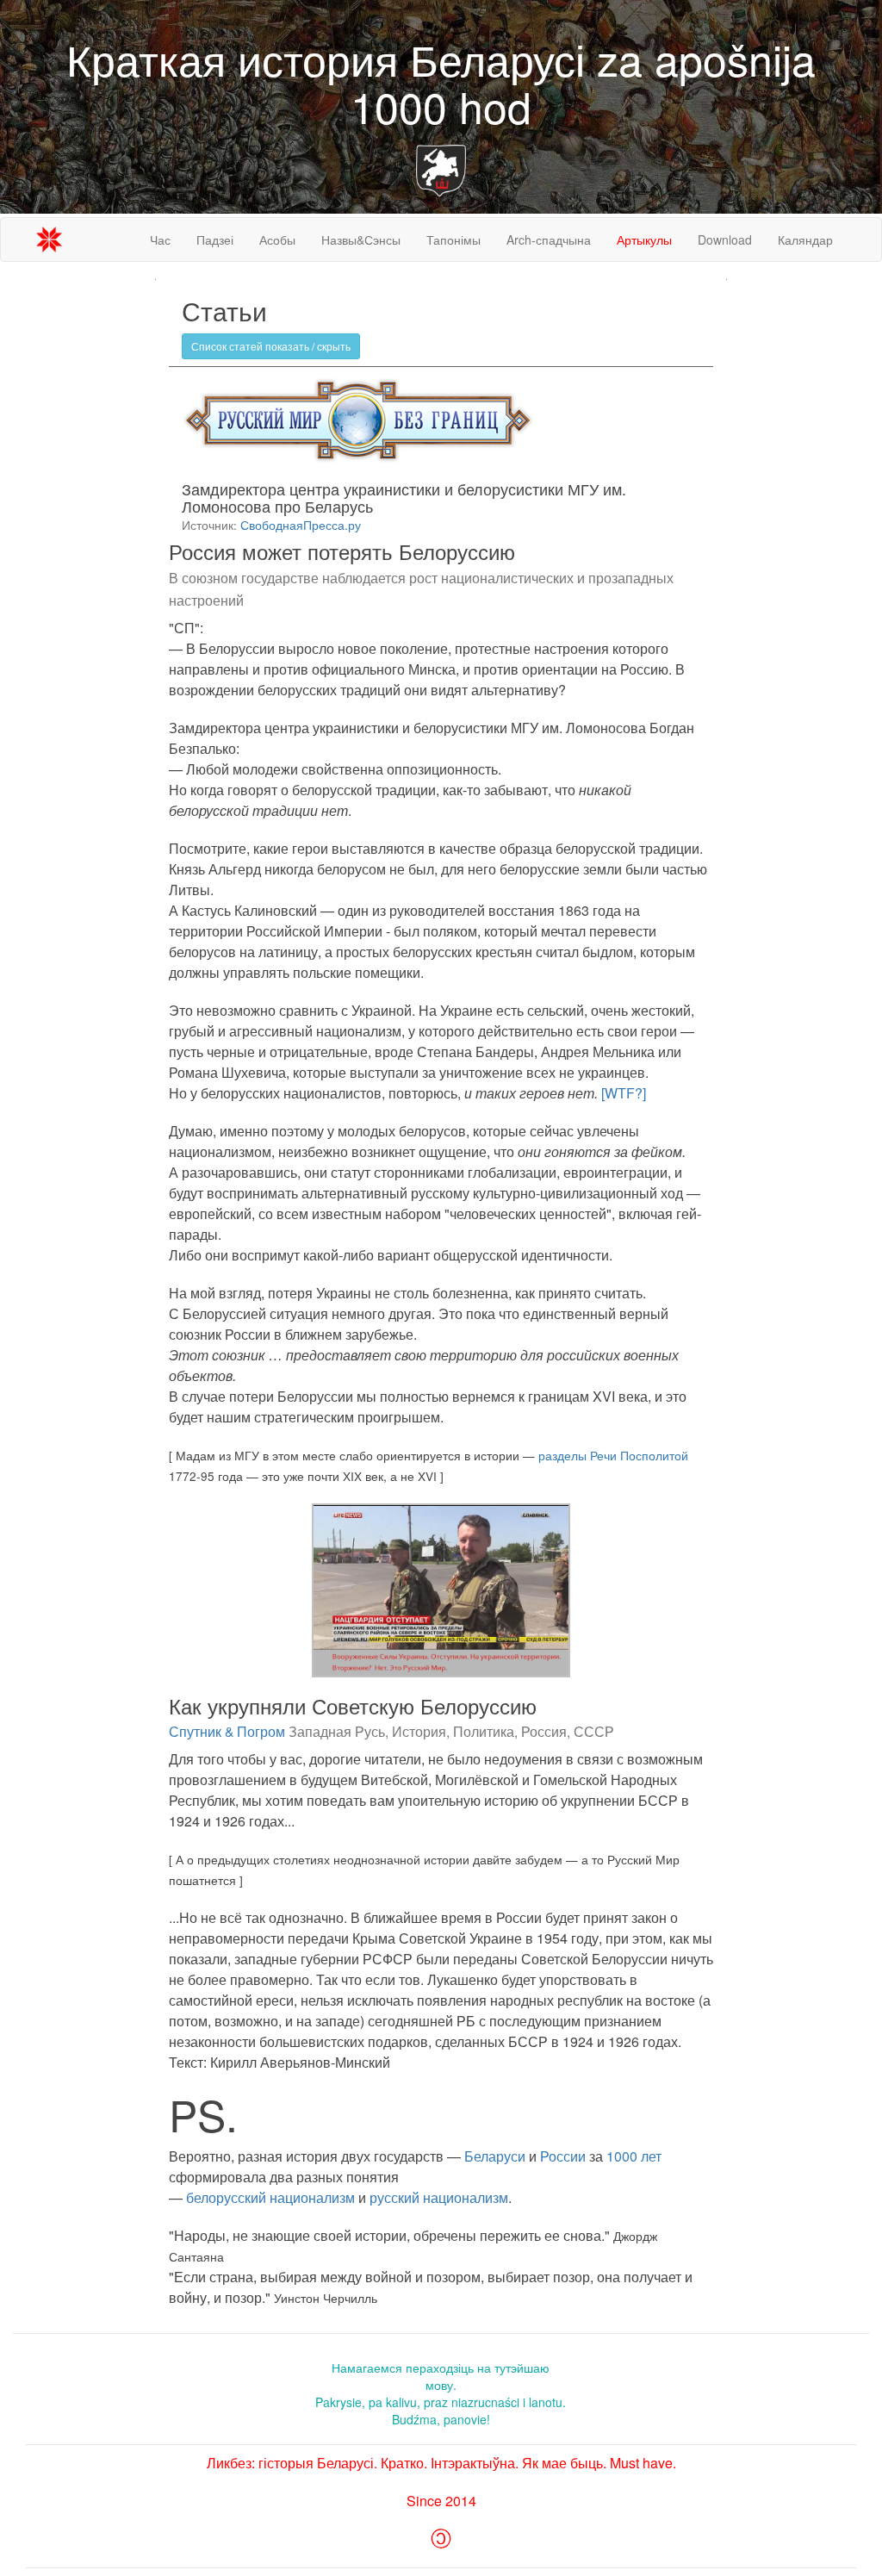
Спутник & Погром (227, 1731)
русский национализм (439, 2197)
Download (725, 240)
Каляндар (805, 240)
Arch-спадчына (549, 240)
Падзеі (215, 240)
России (563, 2156)
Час (160, 240)
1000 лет (634, 2156)
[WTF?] (622, 1093)
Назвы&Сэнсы (361, 240)
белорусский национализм (270, 2197)
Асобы (277, 240)
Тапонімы (453, 240)
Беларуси (495, 2156)
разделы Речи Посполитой (613, 1455)
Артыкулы (644, 240)
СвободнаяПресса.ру (301, 525)
